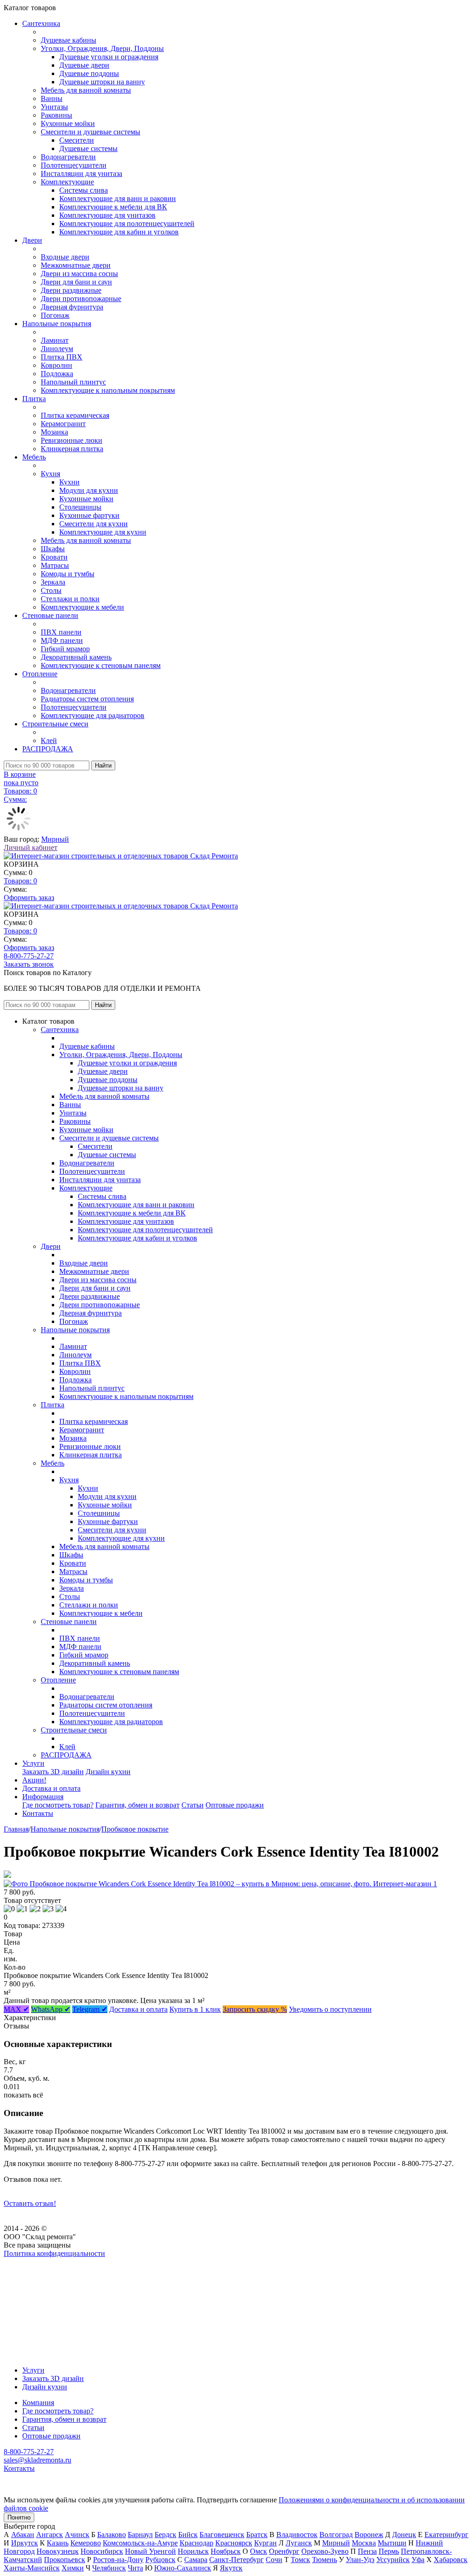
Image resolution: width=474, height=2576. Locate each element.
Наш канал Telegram (35, 2278)
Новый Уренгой (150, 2551)
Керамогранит (63, 424)
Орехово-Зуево (325, 2551)
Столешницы (80, 507)
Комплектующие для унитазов (107, 215)
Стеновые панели (50, 615)
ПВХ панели (61, 632)
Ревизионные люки (72, 440)
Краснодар (196, 2543)
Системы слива (84, 190)
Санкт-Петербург (237, 2560)
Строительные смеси (55, 724)
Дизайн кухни (108, 1772)
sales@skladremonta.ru (37, 2460)
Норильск (193, 2551)
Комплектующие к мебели (82, 607)
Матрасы (55, 565)
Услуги (33, 1763)
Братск (257, 2535)
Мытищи (392, 2543)
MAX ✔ (16, 2009)
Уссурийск (393, 2560)
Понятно (19, 2517)
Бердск (165, 2535)
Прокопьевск (65, 2560)
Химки (73, 2568)
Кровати (54, 557)
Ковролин (56, 365)
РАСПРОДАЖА (48, 749)
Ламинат (55, 340)
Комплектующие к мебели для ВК (113, 207)
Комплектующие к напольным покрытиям (108, 390)
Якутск (231, 2568)
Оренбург (284, 2551)
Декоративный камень (76, 657)
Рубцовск (160, 2560)
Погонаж (55, 315)
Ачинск (77, 2535)
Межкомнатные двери (76, 265)
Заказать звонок (29, 964)
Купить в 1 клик (195, 2009)
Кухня (50, 474)
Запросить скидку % (255, 2009)
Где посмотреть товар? (58, 1805)
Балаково (112, 2535)
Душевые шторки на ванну (102, 82)
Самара (196, 2560)
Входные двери (65, 257)
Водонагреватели (68, 157)
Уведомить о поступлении (330, 2009)
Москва (364, 2543)
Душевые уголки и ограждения (109, 57)
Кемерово (86, 2543)
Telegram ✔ (90, 2009)
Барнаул (140, 2535)
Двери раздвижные (71, 290)
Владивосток (297, 2535)
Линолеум (57, 349)
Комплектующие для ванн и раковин (118, 198)
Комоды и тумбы (68, 574)
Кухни (69, 482)
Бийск (188, 2535)
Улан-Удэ (360, 2560)
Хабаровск (451, 2560)
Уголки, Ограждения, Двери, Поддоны (102, 48)
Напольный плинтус (73, 382)
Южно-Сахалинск (183, 2568)
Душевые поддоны (89, 73)
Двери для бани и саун (76, 282)
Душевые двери (84, 65)
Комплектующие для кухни (103, 532)
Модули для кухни (89, 490)
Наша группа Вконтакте (42, 2262)
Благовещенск (222, 2535)
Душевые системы (88, 148)
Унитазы (54, 107)
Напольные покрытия (57, 324)
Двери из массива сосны (79, 274)
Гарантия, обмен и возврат (137, 1805)
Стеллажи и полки (70, 599)
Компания (38, 2403)
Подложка (57, 374)
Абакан (23, 2535)
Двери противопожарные (81, 299)
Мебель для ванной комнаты (86, 90)
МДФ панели (62, 640)
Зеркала (53, 582)
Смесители (77, 140)
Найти (103, 765)
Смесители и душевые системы (90, 132)
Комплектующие (67, 182)
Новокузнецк (58, 2551)
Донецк (404, 2535)
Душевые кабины (69, 40)
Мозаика (54, 432)
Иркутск (25, 2543)
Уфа (418, 2560)
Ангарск (50, 2535)
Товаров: (20, 881)
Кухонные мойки (68, 123)
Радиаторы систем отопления (87, 699)
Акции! (34, 1780)
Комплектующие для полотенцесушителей (127, 224)
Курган (265, 2543)
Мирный (55, 839)
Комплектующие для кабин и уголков (119, 232)
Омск (259, 2551)
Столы (51, 590)
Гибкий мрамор (65, 649)
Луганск (299, 2543)
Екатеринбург (446, 2535)
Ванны (52, 98)
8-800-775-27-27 (29, 956)
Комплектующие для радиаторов (93, 715)
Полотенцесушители (74, 165)
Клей (49, 740)
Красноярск (234, 2543)
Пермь (389, 2551)
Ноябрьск (226, 2551)
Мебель (34, 457)
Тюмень (324, 2560)
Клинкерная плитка (72, 449)
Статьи (193, 1805)
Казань (58, 2543)
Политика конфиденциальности (54, 2253)
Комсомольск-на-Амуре (140, 2543)
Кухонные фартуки (89, 515)
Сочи (274, 2560)
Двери (32, 240)
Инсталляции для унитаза (81, 173)
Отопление (40, 674)
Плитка (34, 399)
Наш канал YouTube (35, 2270)
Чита (135, 2568)
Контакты (38, 1813)
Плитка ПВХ (62, 357)
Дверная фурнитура (72, 307)
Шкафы (53, 549)
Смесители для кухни (94, 524)
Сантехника (41, 23)
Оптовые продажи (235, 1805)
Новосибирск (102, 2551)
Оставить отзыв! (30, 2203)
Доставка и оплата (51, 1788)
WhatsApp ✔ (51, 2009)
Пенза (367, 2551)
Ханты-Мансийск (32, 2568)
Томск (300, 2560)
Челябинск (109, 2568)
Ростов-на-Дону (118, 2560)
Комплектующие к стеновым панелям (101, 665)
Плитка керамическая (75, 415)
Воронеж (369, 2535)
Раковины (56, 115)
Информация (43, 1797)
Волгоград (336, 2535)
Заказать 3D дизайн (53, 1772)
